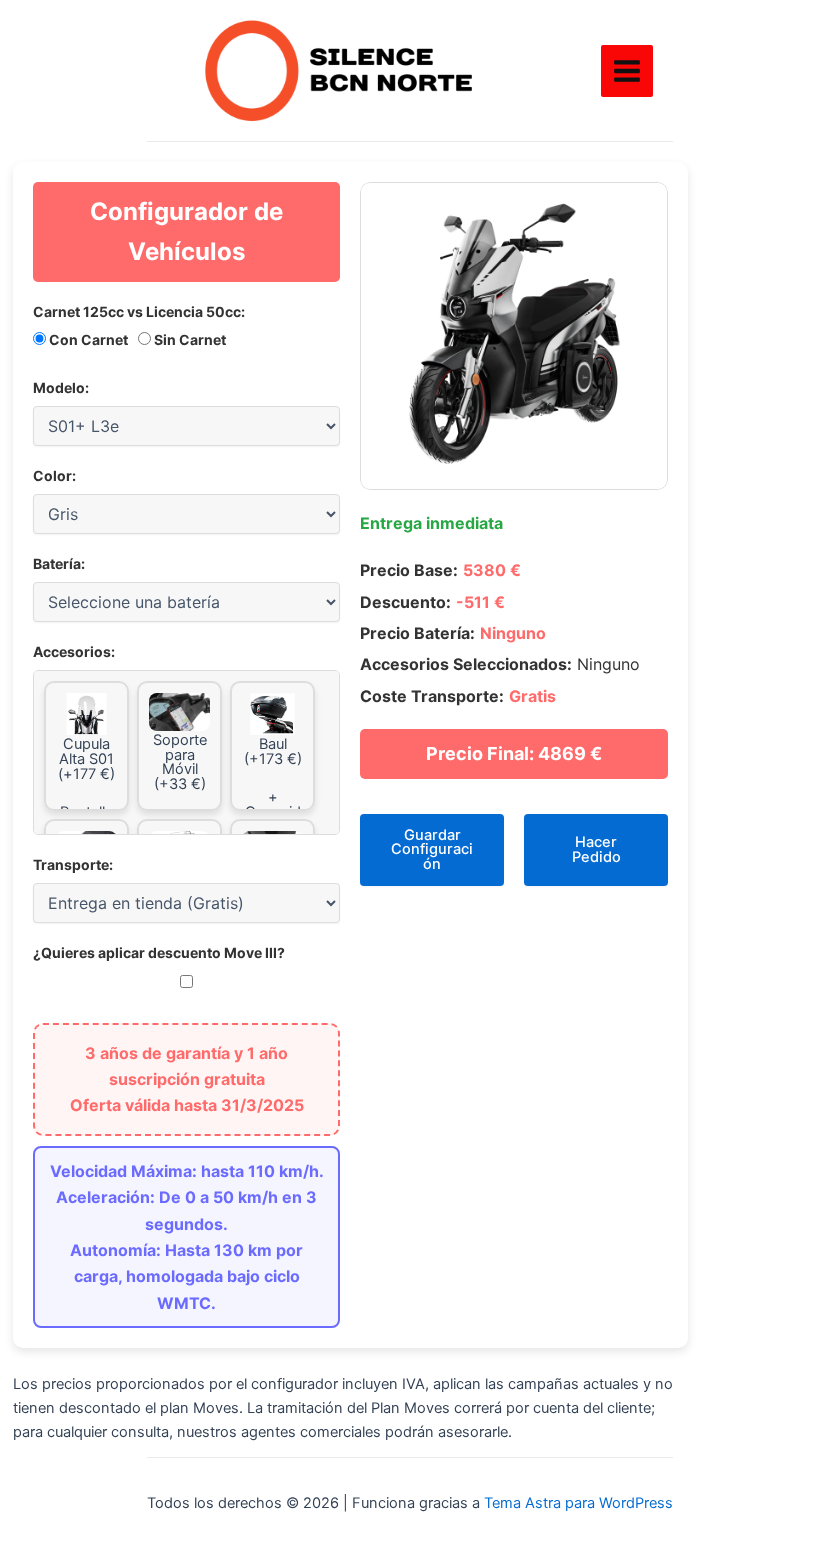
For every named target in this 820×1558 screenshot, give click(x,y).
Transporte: (73, 864)
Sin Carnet (188, 339)
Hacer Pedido (596, 849)
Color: (54, 475)
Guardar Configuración (432, 849)
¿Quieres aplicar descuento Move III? (159, 952)
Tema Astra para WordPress (578, 1503)
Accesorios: (74, 651)
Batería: (59, 563)
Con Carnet (87, 339)
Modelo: (61, 387)
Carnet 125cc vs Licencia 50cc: (139, 311)
